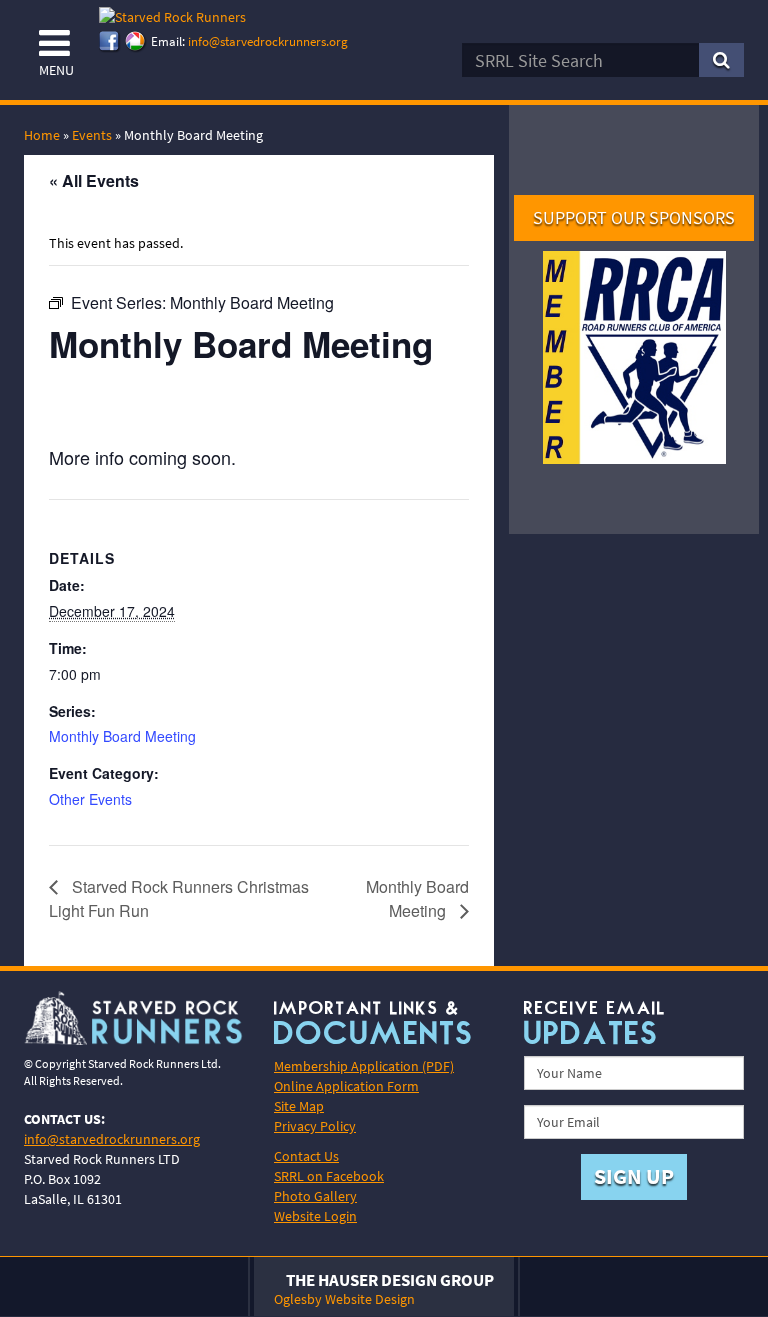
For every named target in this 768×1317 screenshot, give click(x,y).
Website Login (315, 1216)
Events (92, 135)
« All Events (94, 180)
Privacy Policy (315, 1126)
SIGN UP (634, 1176)
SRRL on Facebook (329, 1176)
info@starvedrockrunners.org (268, 41)
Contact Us (306, 1156)
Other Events (90, 799)
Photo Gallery (315, 1196)
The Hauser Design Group (390, 1280)
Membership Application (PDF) (364, 1066)
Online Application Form (346, 1086)
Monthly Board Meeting (122, 736)
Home (42, 135)
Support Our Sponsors (634, 217)
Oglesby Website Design (344, 1299)
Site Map (299, 1106)
